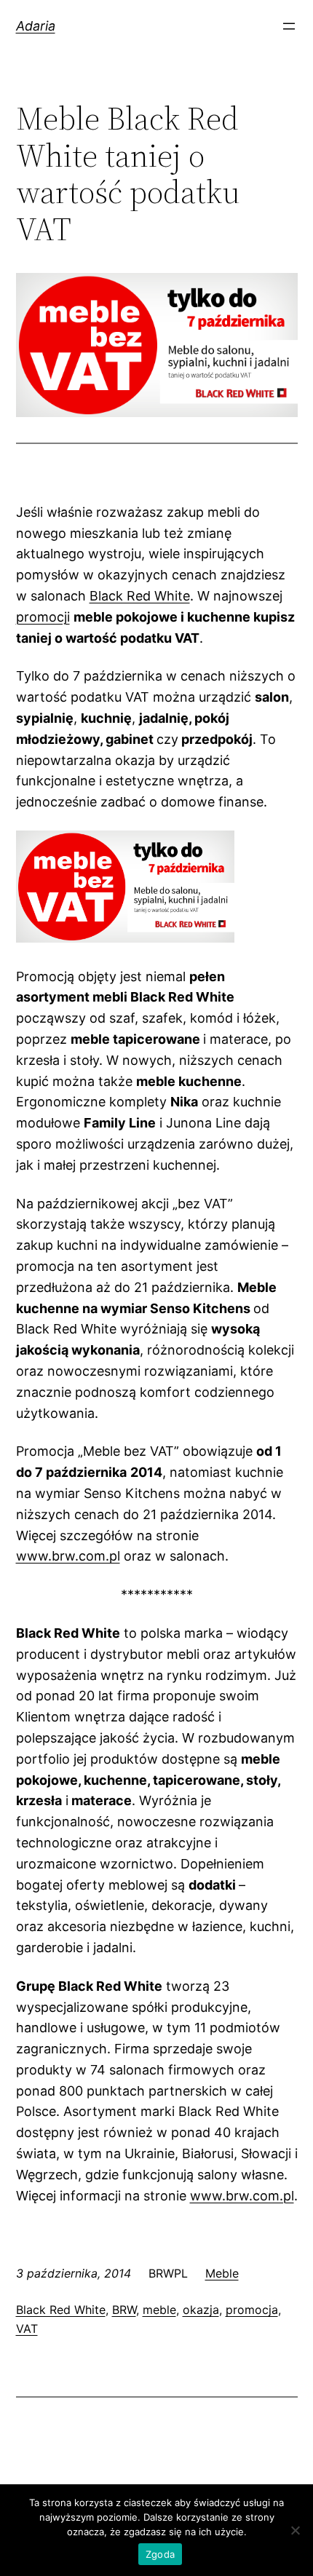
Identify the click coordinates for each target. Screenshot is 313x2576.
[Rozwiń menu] (289, 26)
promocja (252, 2310)
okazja (201, 2310)
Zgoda (160, 2554)
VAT (27, 2329)
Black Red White (140, 596)
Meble (222, 2273)
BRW (124, 2310)
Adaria (36, 26)
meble (159, 2310)
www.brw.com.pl (68, 1556)
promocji (43, 617)
